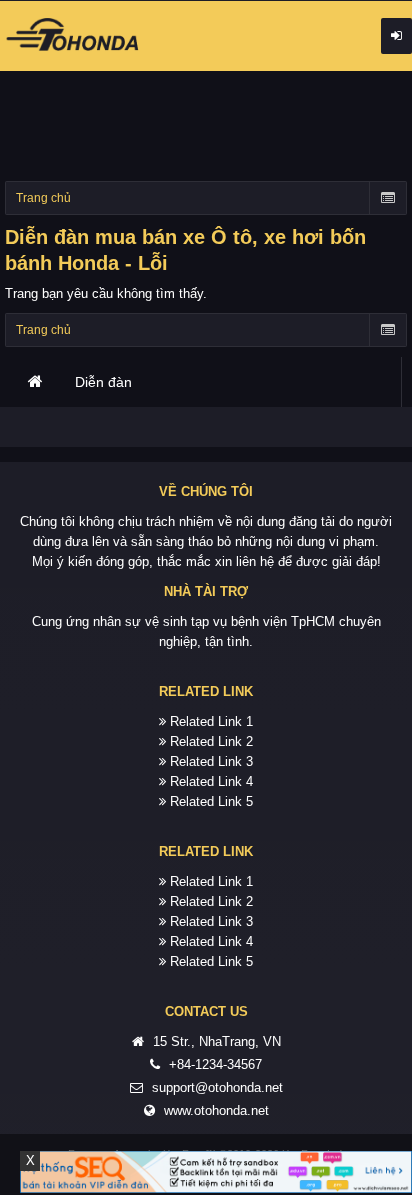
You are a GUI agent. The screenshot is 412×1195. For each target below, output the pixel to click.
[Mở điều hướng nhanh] (387, 198)
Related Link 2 (211, 741)
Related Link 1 (211, 721)
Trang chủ (35, 382)
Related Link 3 (211, 761)
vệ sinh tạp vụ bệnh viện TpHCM (240, 621)
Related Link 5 (211, 801)
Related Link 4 (211, 781)
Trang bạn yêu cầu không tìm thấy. (106, 293)
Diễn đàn (103, 382)
